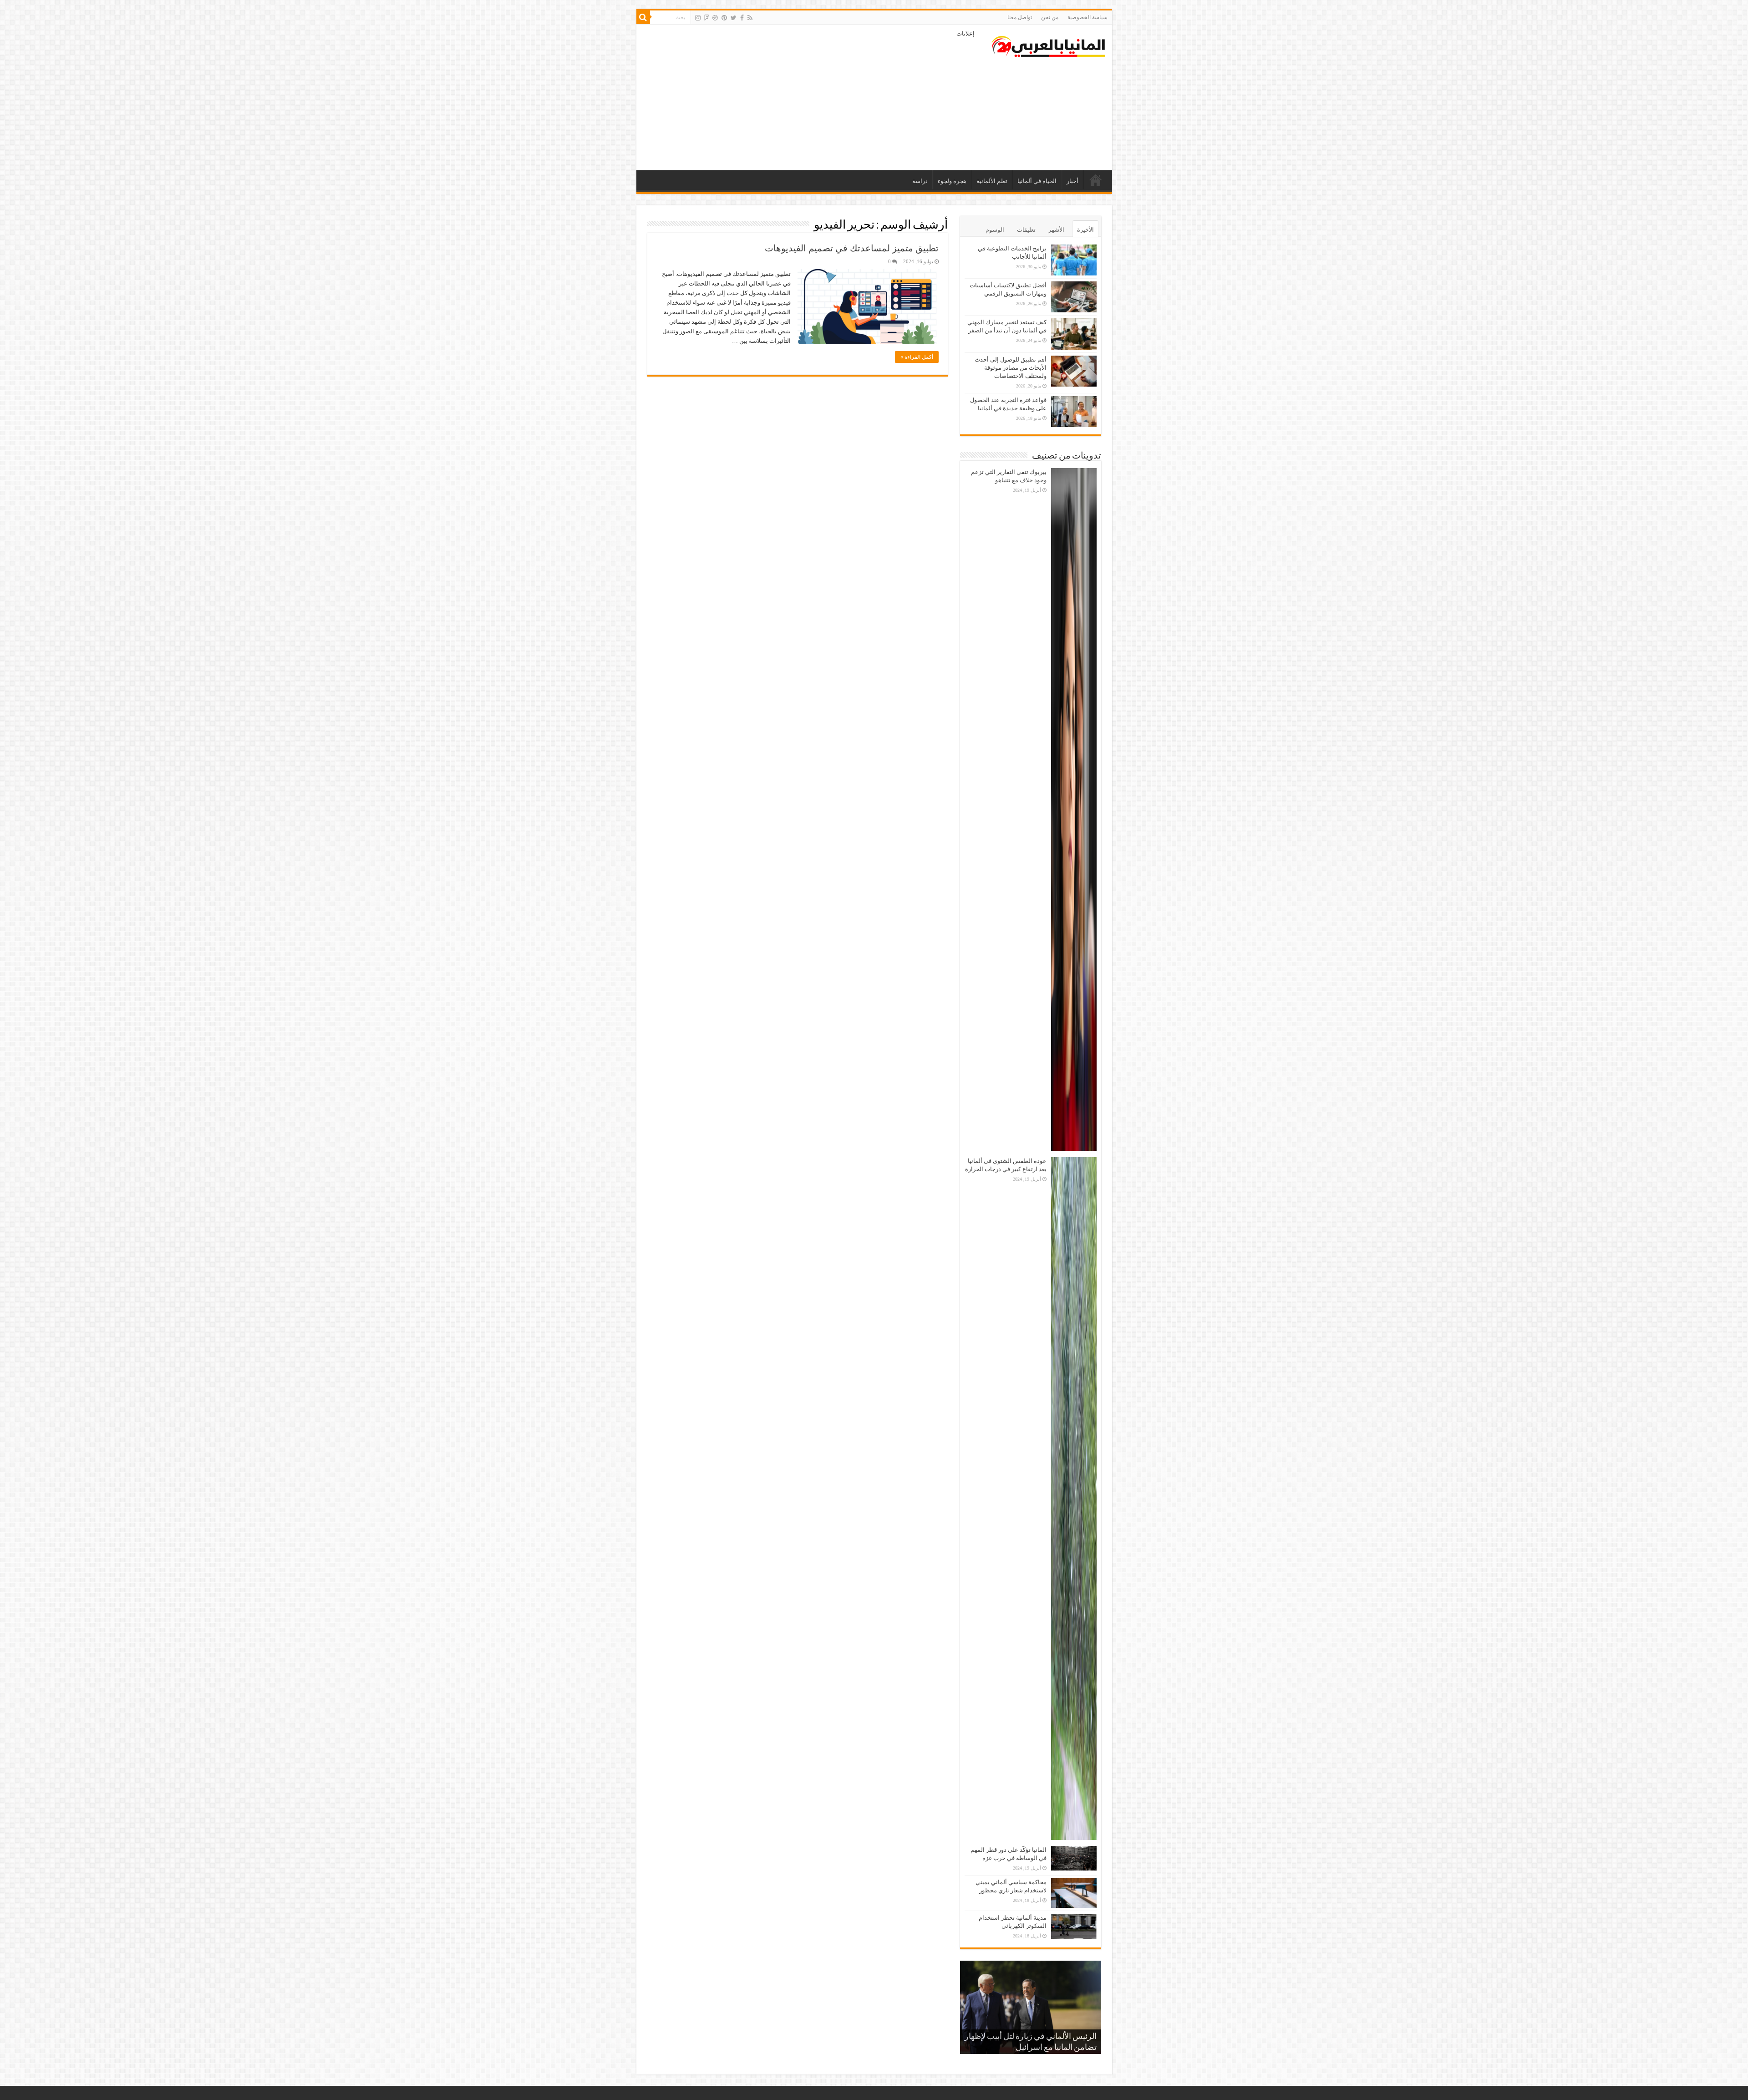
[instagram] (698, 18)
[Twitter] (734, 18)
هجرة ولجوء (952, 181)
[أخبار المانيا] (1048, 45)
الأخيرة (1085, 230)
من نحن (1050, 17)
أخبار (1072, 181)
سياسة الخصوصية (1087, 17)
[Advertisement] (809, 97)
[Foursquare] (706, 18)
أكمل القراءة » (917, 357)
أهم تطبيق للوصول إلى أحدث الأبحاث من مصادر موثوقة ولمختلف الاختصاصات (1011, 368)
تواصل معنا (1020, 17)
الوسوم (995, 230)
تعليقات (1026, 230)
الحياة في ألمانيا (1037, 181)
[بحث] (643, 17)
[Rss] (750, 18)
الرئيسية (1096, 180)
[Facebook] (742, 18)
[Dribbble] (715, 18)
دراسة (920, 181)
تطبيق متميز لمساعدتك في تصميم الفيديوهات (852, 248)
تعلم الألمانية (992, 181)
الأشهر (1056, 230)
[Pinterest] (724, 18)
